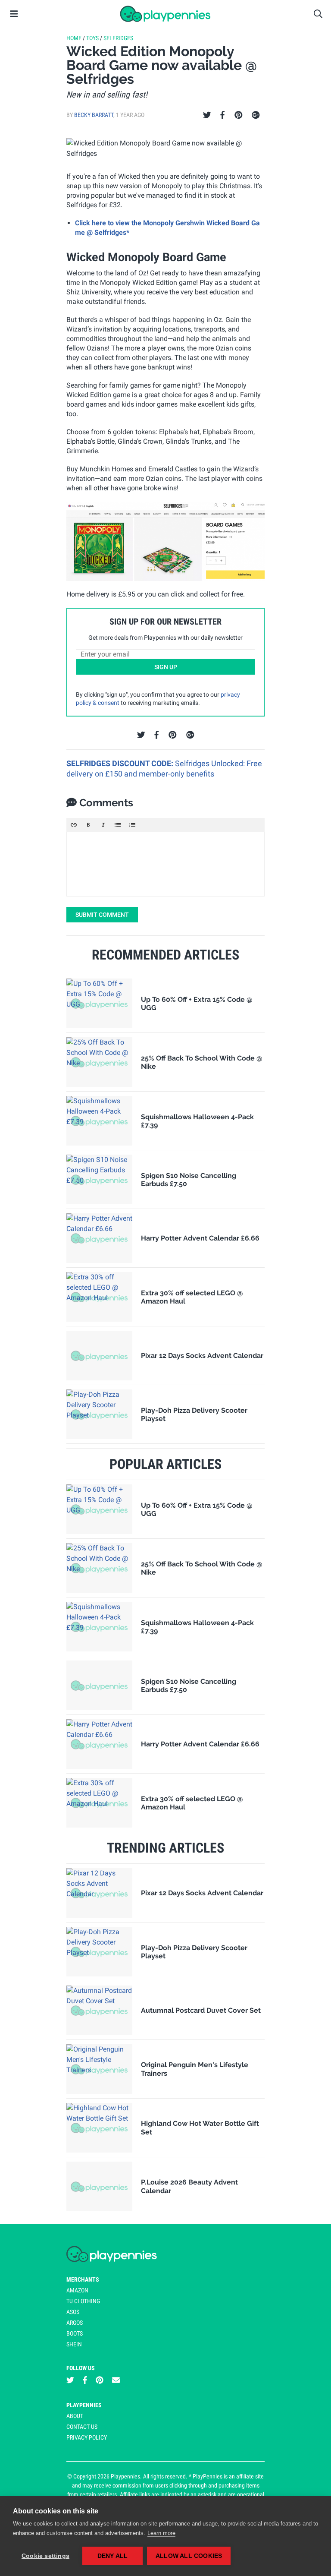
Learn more (161, 2533)
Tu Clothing (83, 2301)
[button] (74, 825)
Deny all (113, 2556)
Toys (92, 38)
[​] (165, 864)
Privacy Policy (87, 2437)
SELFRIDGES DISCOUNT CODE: (121, 763)
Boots (75, 2333)
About (75, 2416)
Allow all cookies (189, 2556)
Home (74, 38)
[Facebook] (222, 115)
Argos (75, 2323)
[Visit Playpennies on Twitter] (70, 2380)
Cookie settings (45, 2556)
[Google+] (256, 115)
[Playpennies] (165, 14)
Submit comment (102, 915)
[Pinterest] (239, 115)
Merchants (83, 2279)
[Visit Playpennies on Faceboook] (85, 2380)
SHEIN (74, 2344)
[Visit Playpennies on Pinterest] (100, 2380)
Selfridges (118, 38)
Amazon (77, 2290)
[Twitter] (207, 115)
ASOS (73, 2312)
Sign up (166, 667)
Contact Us (82, 2427)
